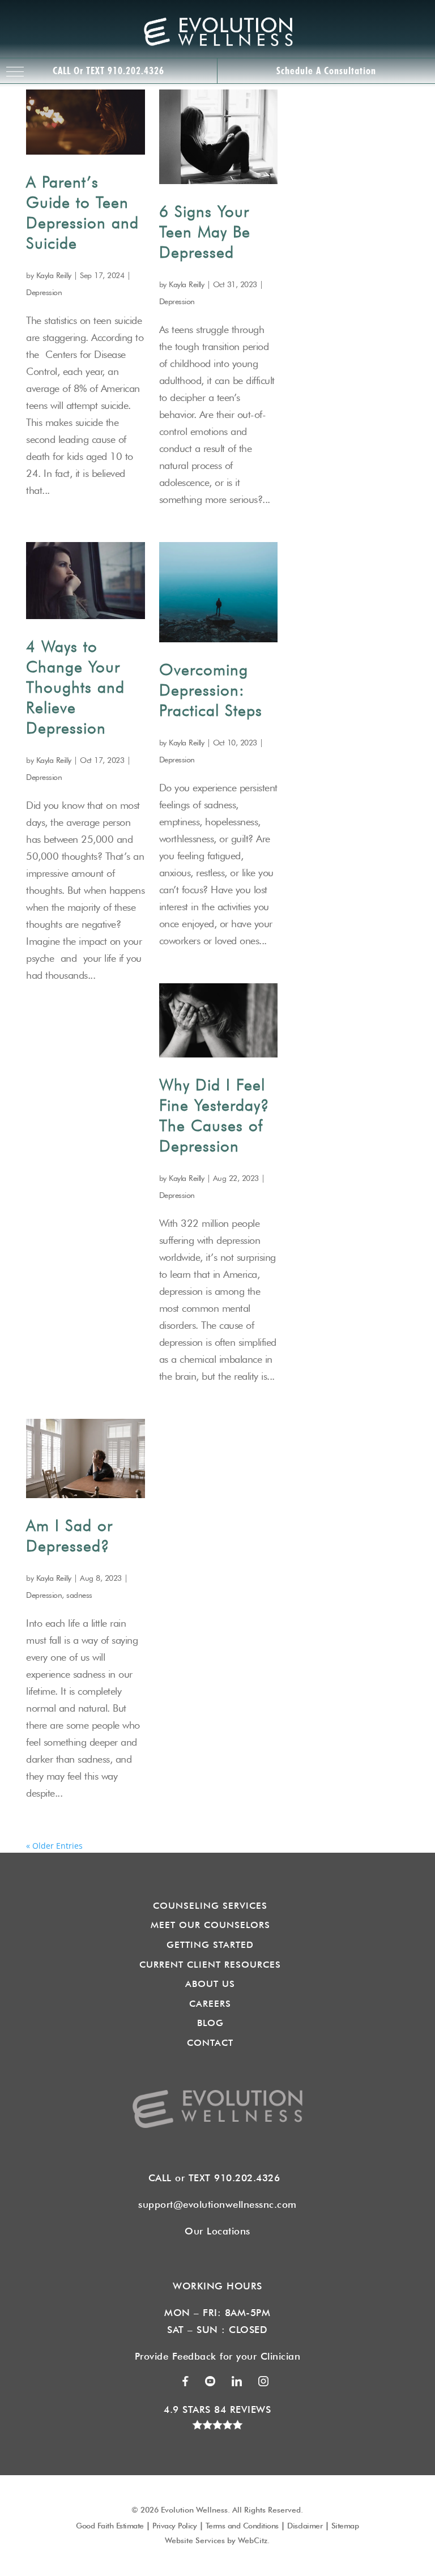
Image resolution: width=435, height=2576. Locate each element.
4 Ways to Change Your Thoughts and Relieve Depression (75, 687)
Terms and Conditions (242, 2526)
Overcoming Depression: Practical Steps (211, 690)
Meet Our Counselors (210, 1925)
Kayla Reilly (54, 275)
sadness (79, 1595)
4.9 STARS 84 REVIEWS (217, 2409)
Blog (210, 2023)
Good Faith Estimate (110, 2526)
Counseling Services (210, 1906)
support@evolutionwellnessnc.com (217, 2204)
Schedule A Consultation (326, 71)
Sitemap (345, 2526)
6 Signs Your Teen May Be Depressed (205, 232)
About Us (210, 1984)
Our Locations (217, 2231)
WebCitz (253, 2540)
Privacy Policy (174, 2526)
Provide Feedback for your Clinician (218, 2356)
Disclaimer (305, 2526)
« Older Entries (54, 1846)
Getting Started (210, 1945)
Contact (210, 2043)
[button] (15, 72)
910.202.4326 (250, 2178)
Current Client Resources (210, 1965)
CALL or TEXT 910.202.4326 (108, 71)
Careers (210, 2004)
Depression (44, 292)
